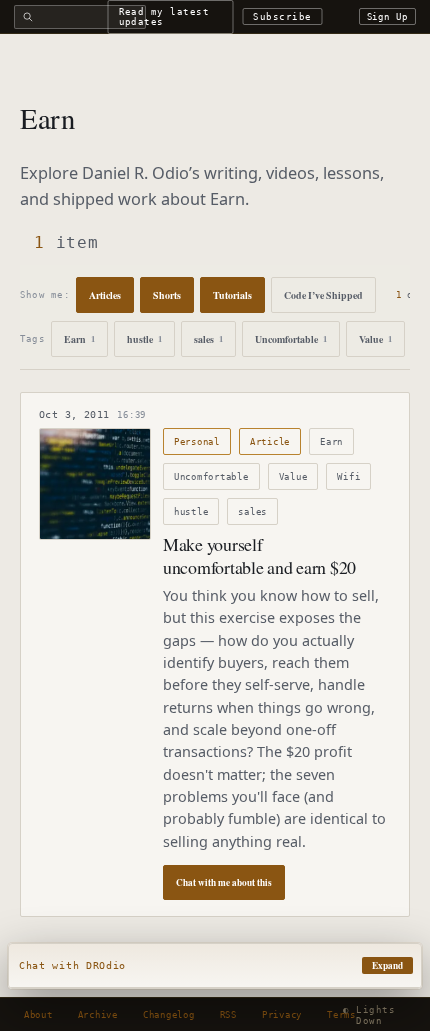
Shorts (167, 295)
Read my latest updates (164, 16)
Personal (197, 441)
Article (270, 441)
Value (375, 339)
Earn (79, 339)
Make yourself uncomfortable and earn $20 (259, 555)
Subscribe (282, 16)
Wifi (348, 476)
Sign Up (388, 16)
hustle (144, 339)
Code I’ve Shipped (323, 295)
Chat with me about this (224, 882)
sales (208, 339)
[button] (215, 966)
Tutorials (232, 295)
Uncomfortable (291, 339)
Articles (105, 295)
